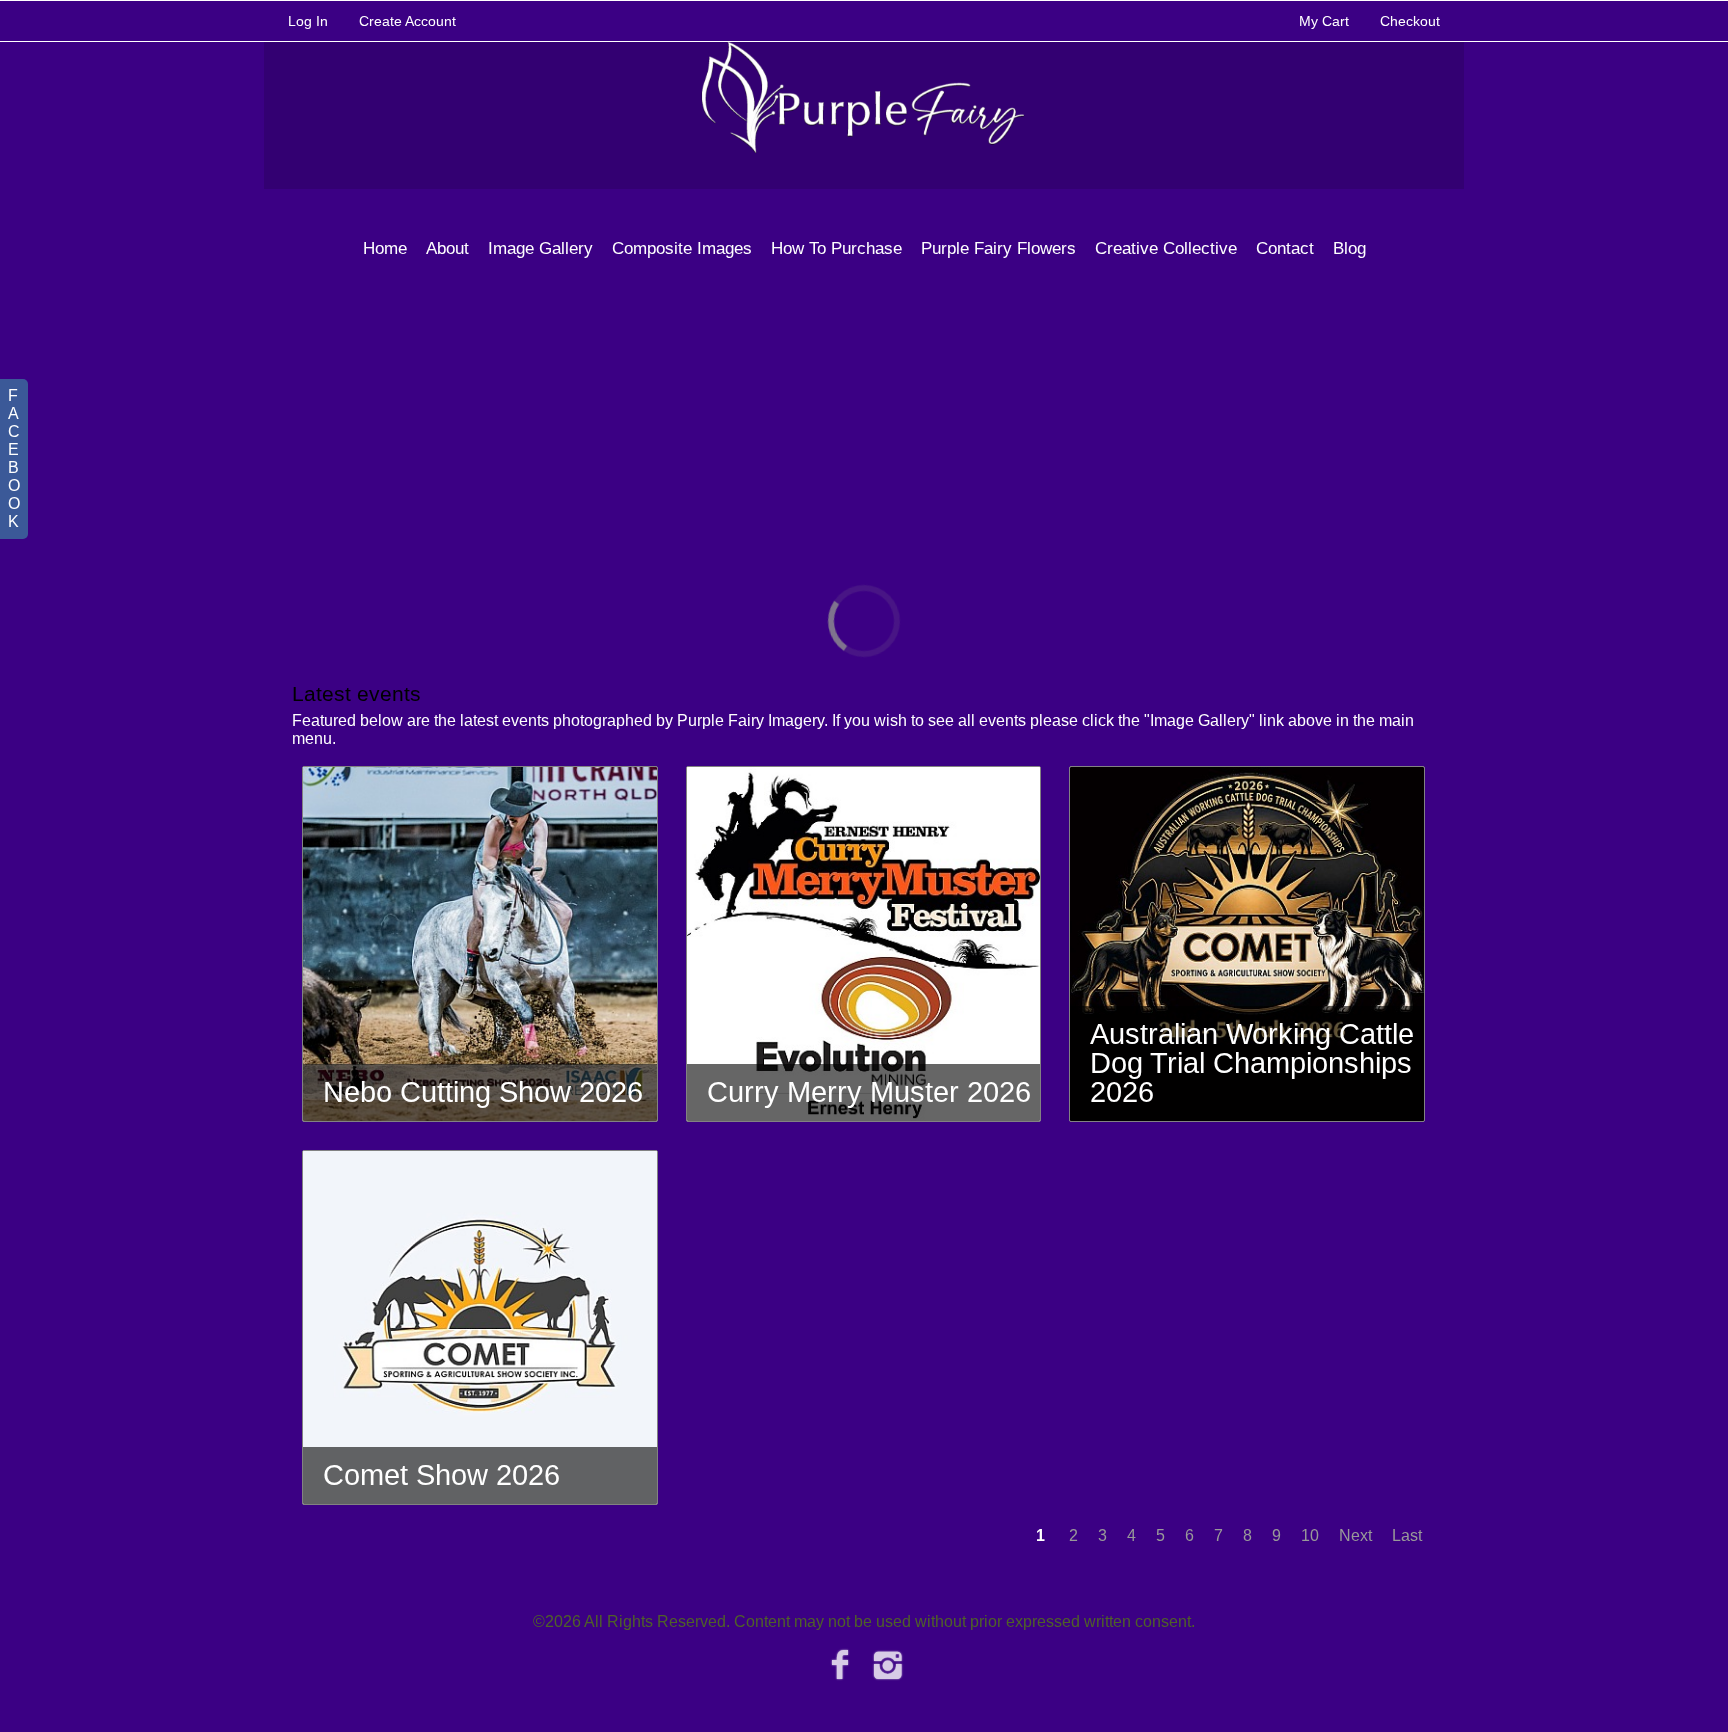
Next (1355, 1535)
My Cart (1326, 21)
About (447, 248)
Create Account (407, 21)
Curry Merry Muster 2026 (869, 1092)
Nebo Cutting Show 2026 (483, 1092)
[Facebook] (839, 1665)
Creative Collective (1166, 248)
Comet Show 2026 (441, 1475)
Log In (308, 21)
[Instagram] (888, 1665)
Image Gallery (540, 248)
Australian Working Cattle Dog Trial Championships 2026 (1252, 1063)
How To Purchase (836, 248)
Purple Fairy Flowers (998, 248)
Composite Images (682, 248)
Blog (1349, 248)
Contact (1285, 248)
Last (1407, 1535)
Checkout (1410, 21)
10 (1310, 1535)
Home (385, 248)
